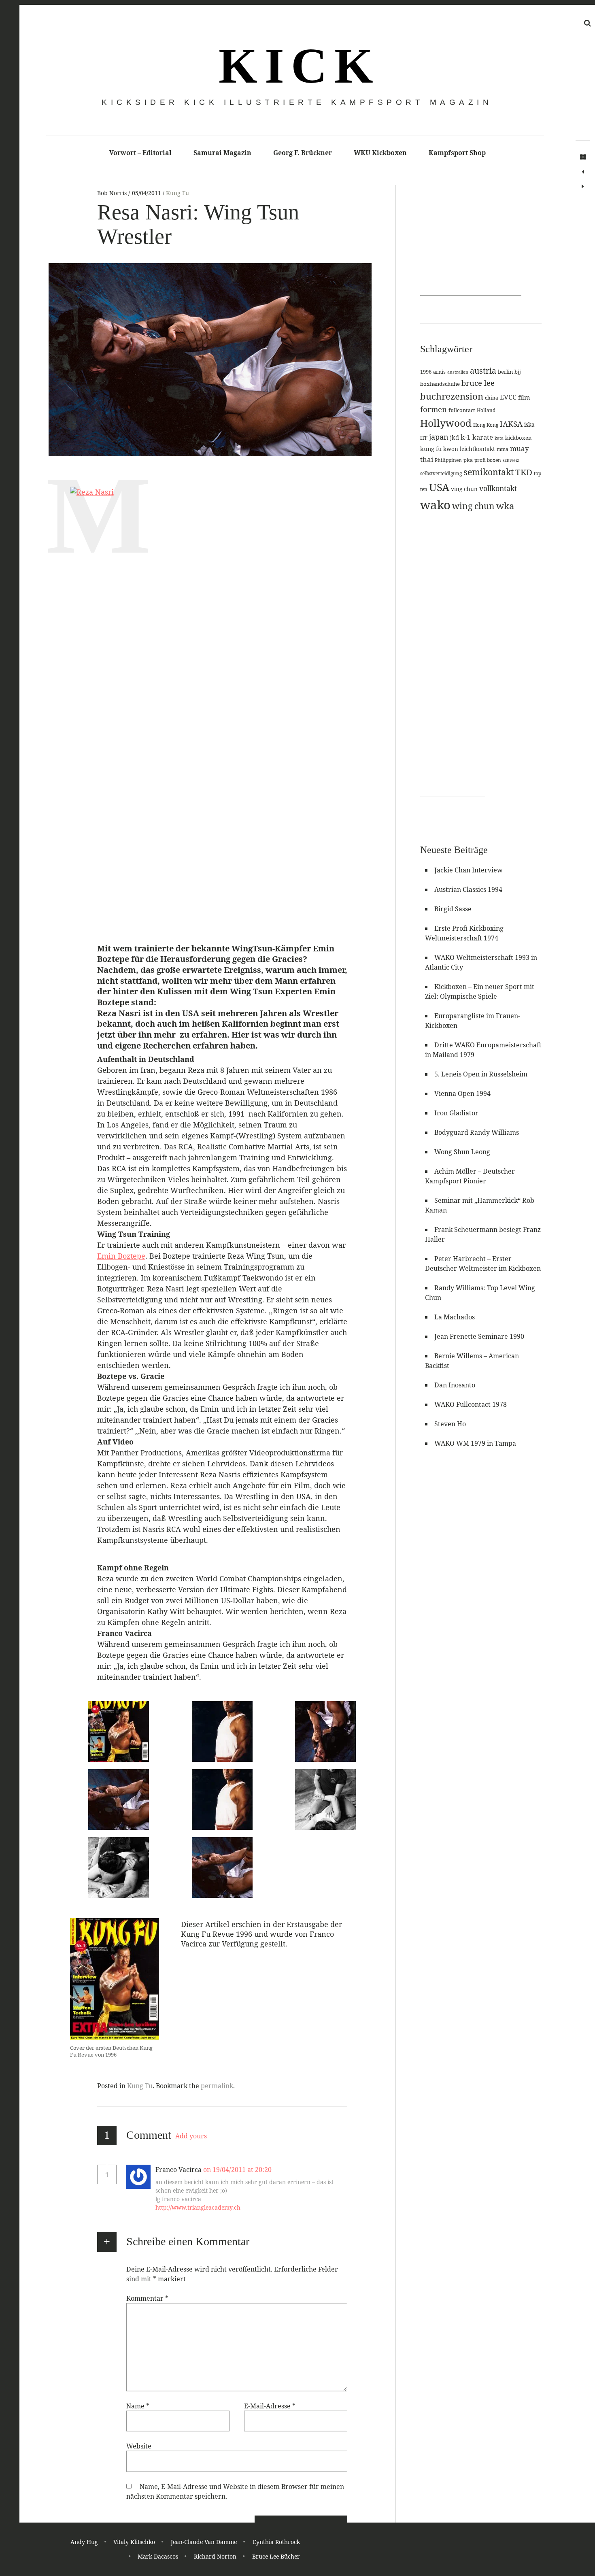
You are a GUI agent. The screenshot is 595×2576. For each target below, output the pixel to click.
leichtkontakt (477, 449)
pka (468, 460)
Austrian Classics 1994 (468, 889)
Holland (486, 410)
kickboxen (518, 438)
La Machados (455, 1317)
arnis (439, 372)
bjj (518, 372)
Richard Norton (215, 2556)
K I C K (294, 66)
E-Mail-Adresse (270, 2406)
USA (439, 487)
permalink (217, 2086)
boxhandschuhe (440, 384)
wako (435, 505)
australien (458, 372)
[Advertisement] (471, 245)
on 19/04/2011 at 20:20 (238, 2170)
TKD (524, 472)
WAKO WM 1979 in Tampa (475, 1443)
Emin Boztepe (121, 1256)
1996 (426, 372)
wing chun (473, 506)
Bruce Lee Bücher (276, 2556)
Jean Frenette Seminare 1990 (479, 1336)
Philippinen (448, 460)
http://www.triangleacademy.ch (198, 2207)
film (524, 397)
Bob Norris (113, 193)
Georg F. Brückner (303, 153)
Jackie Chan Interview (469, 870)
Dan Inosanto (455, 1385)
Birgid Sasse (453, 909)
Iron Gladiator (456, 1113)
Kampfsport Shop (457, 153)
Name (138, 2406)
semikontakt (489, 472)
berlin (505, 372)
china (492, 398)
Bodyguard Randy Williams (477, 1132)
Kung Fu (177, 193)
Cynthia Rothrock (276, 2542)
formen (433, 409)
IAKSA (511, 424)
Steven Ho (450, 1424)
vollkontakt (498, 488)
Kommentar (147, 2298)
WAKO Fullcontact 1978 (471, 1404)
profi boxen (488, 460)
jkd (455, 437)
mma (503, 449)
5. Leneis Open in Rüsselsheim (481, 1074)
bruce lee (478, 383)
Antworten (297, 2170)
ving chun (464, 489)
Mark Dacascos (158, 2556)
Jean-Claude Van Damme (204, 2542)
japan (439, 437)
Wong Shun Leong (462, 1152)
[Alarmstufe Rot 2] (583, 187)
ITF (424, 438)
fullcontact (462, 410)
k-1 (466, 437)
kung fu (431, 449)
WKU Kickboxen (380, 153)
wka (505, 506)
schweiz (511, 460)
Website (139, 2446)
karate (483, 437)
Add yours (191, 2136)
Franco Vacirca (178, 2170)
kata (499, 438)
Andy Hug (84, 2542)
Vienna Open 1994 (462, 1093)
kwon (451, 449)
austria (483, 371)
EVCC (508, 397)
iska (529, 424)
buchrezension (452, 396)
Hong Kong (486, 425)
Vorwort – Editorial (140, 153)
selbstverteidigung (441, 473)
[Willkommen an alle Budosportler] (583, 172)
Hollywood (446, 423)
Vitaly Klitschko (134, 2542)
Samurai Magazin (222, 153)
